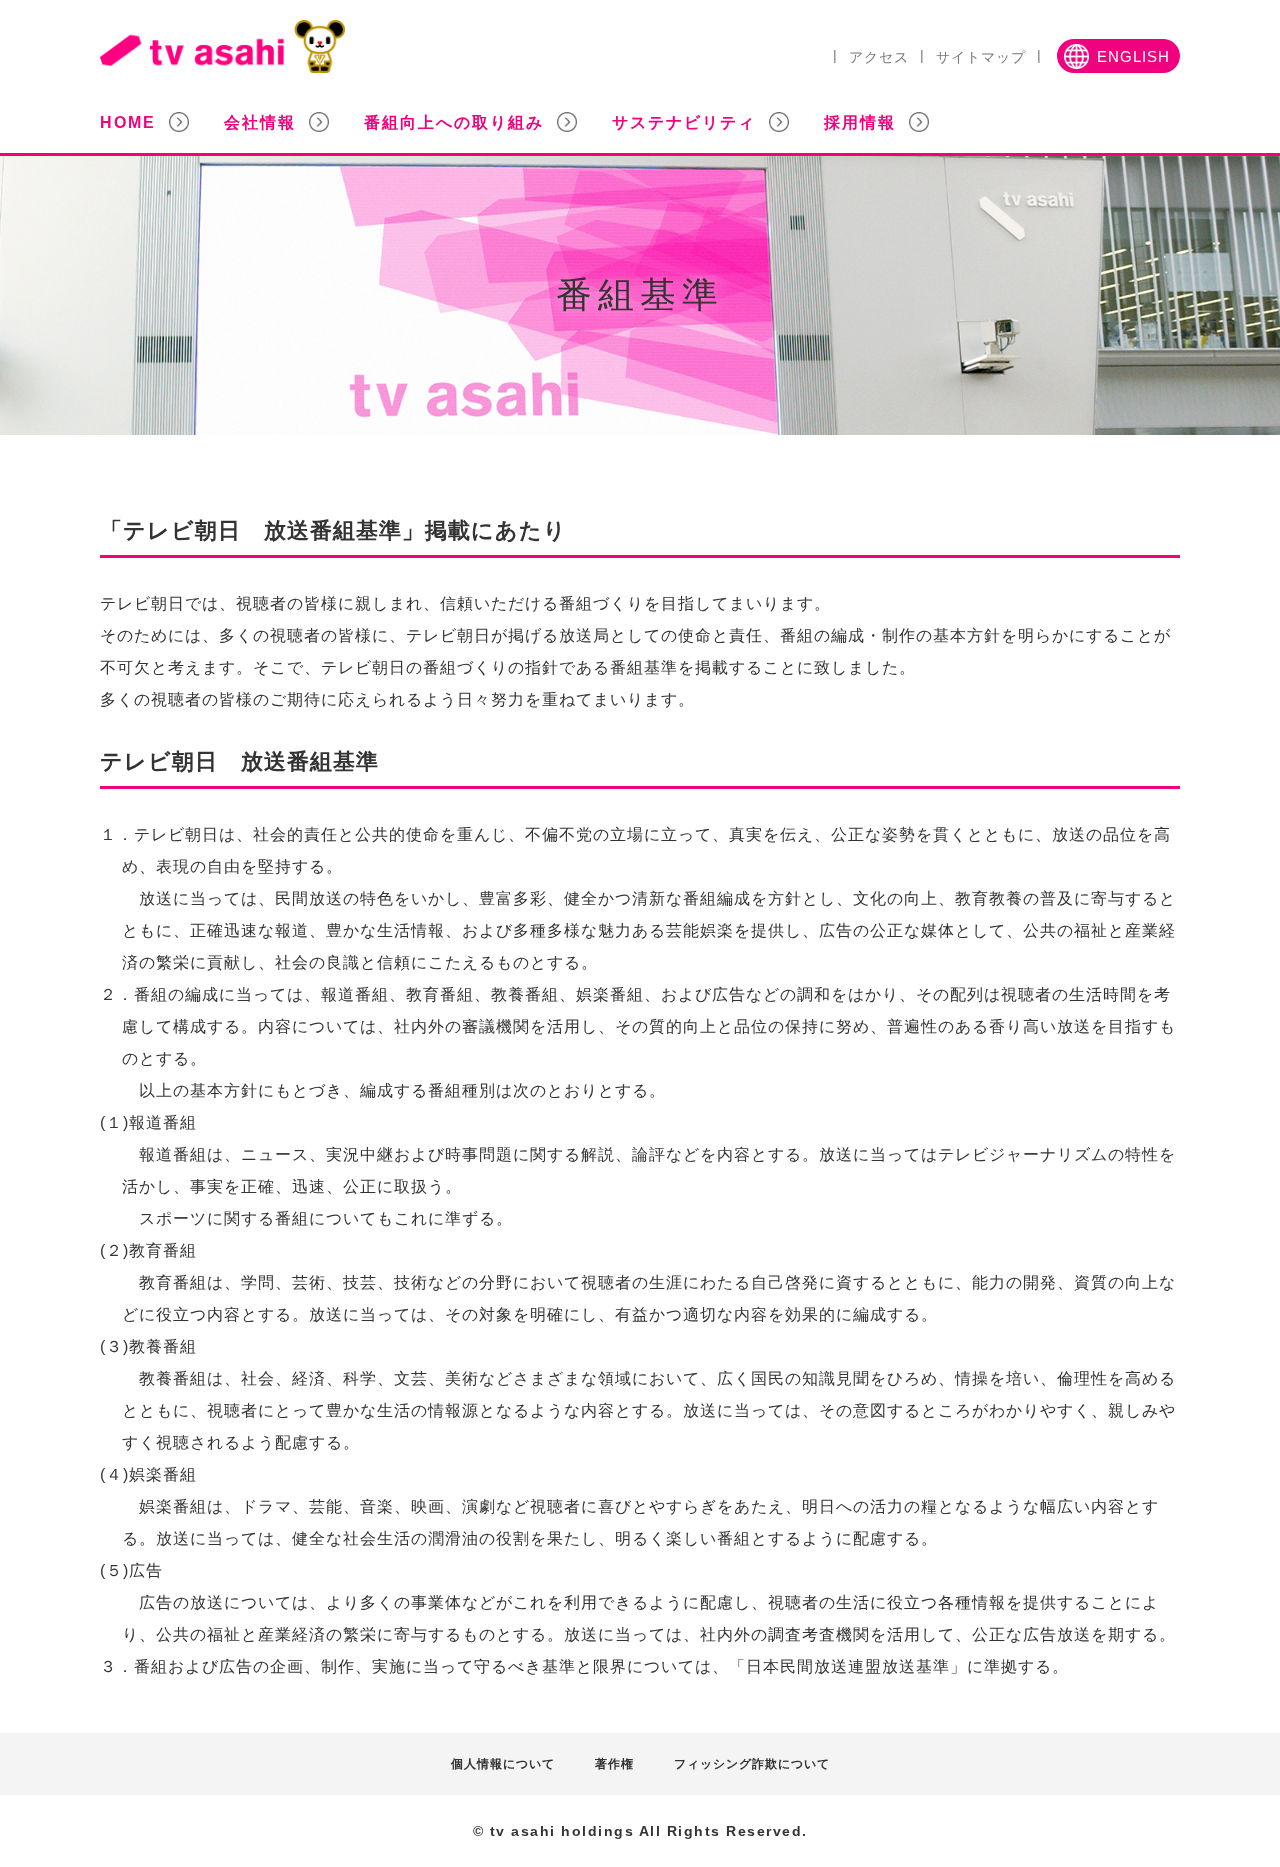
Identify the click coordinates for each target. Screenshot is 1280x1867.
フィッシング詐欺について (752, 1764)
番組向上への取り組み (454, 122)
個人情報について (503, 1764)
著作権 (614, 1764)
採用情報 (860, 122)
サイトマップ (981, 57)
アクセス (879, 57)
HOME (128, 122)
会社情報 (260, 122)
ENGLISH (1133, 57)
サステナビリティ (684, 122)
